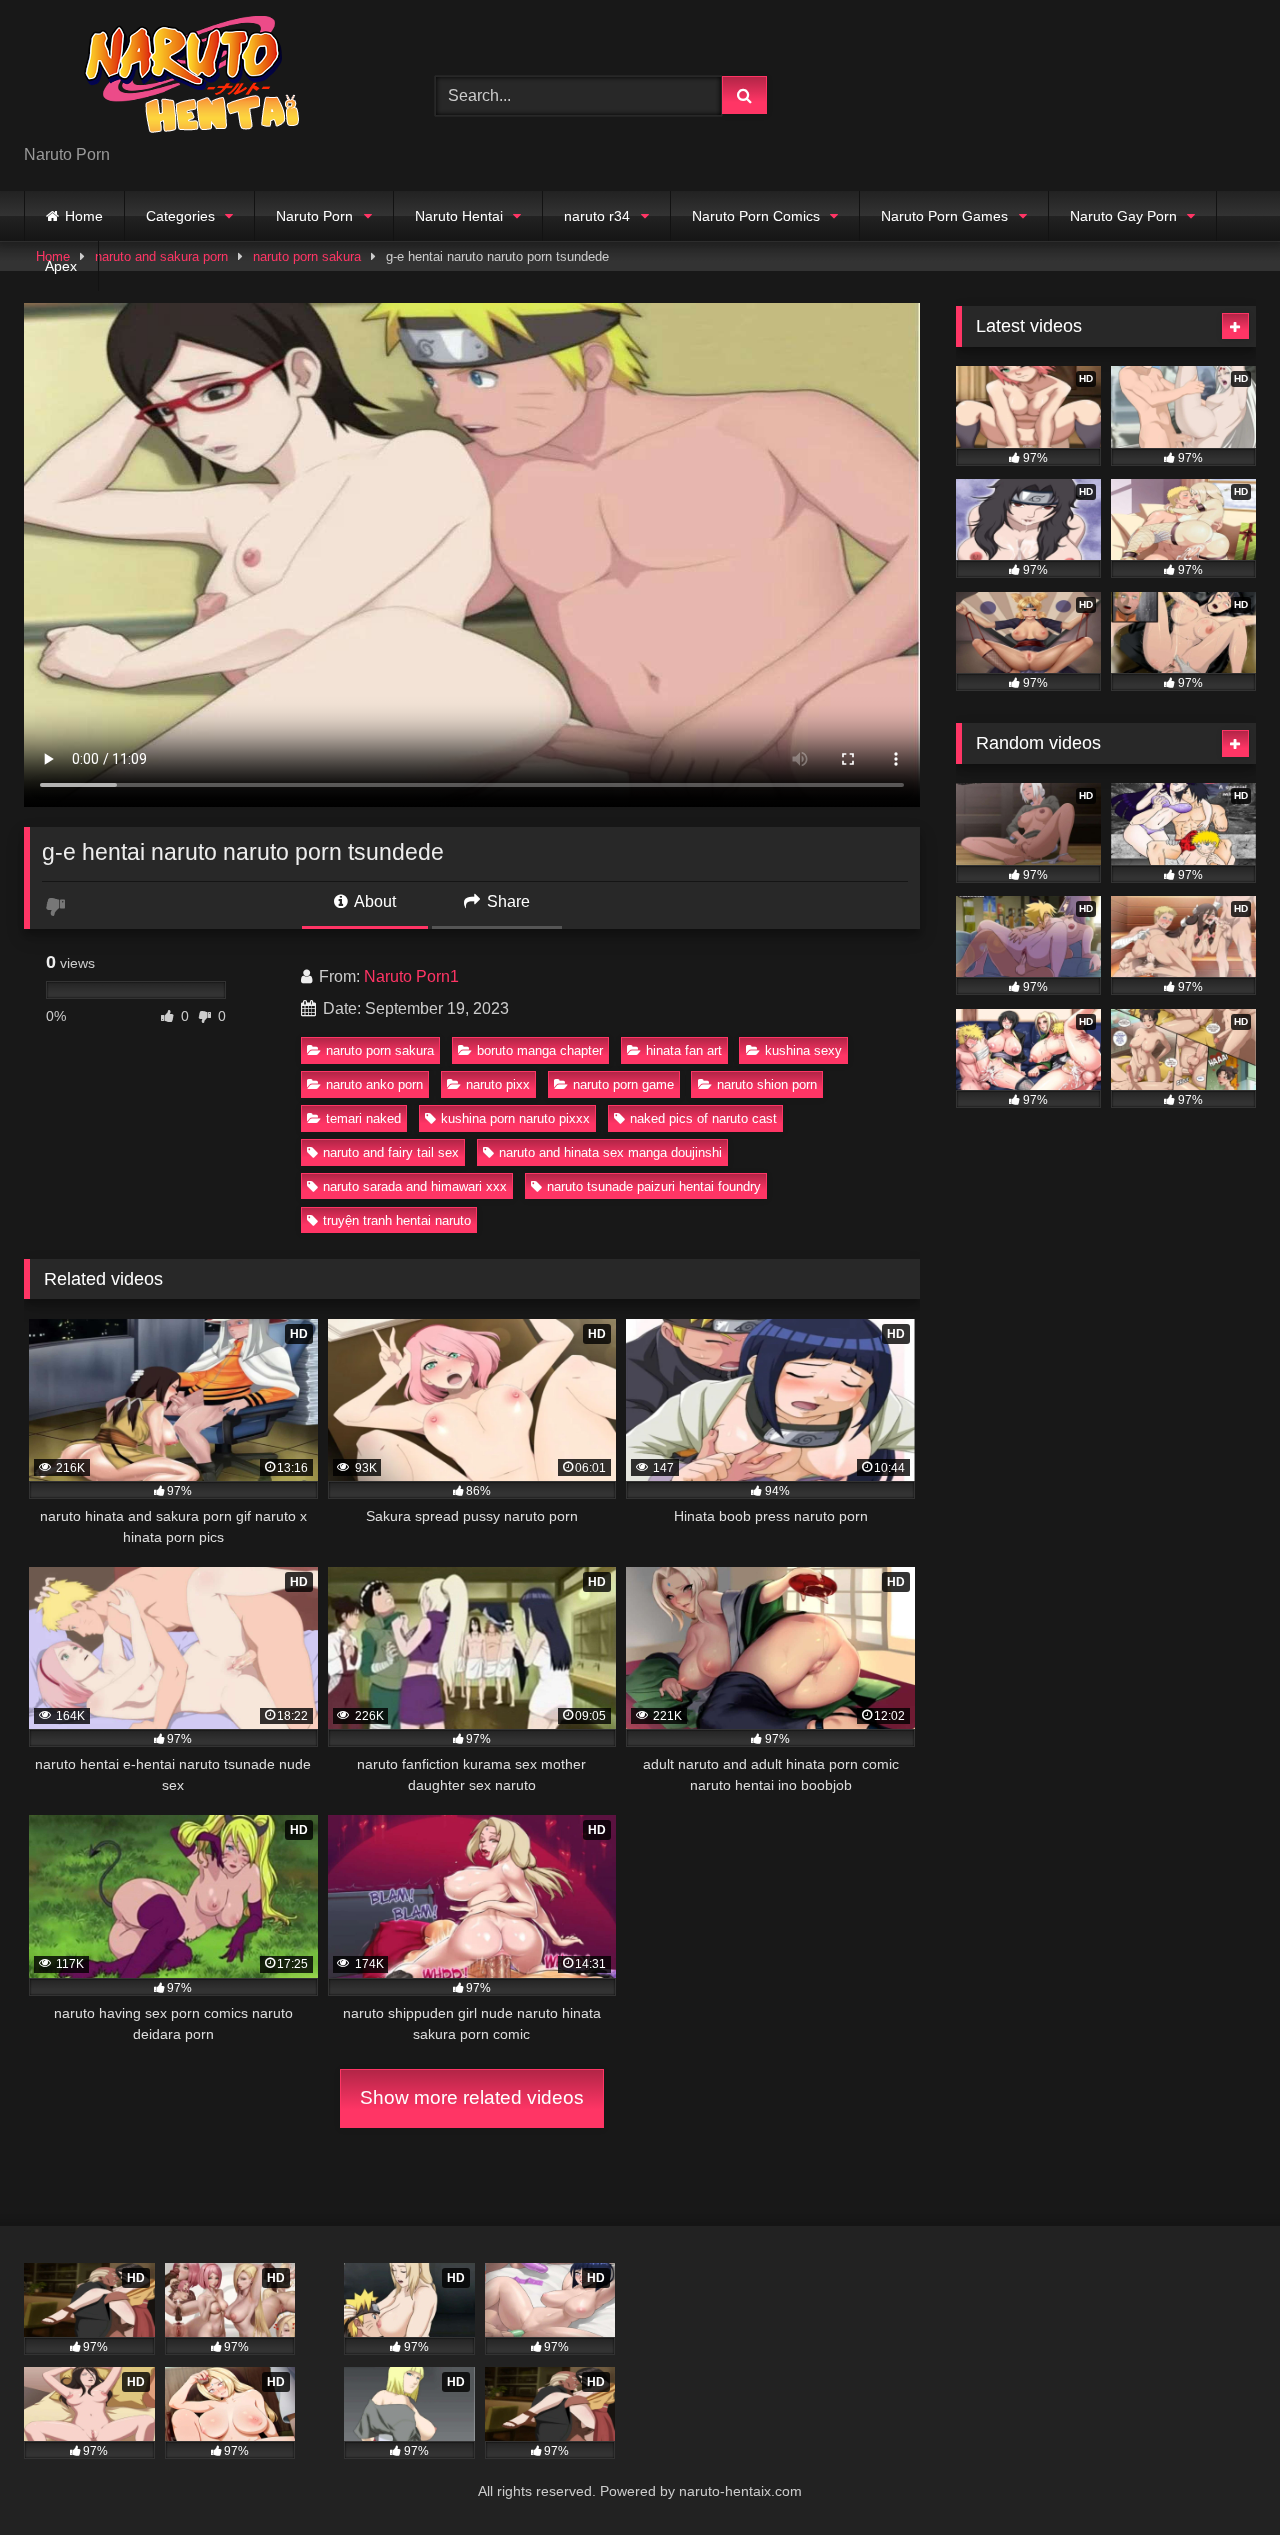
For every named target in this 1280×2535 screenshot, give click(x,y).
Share (506, 901)
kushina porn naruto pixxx (515, 1118)
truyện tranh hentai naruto (397, 1220)
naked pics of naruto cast (703, 1118)
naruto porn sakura (380, 1050)
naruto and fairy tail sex (391, 1152)
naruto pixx (498, 1084)
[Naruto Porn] (174, 79)
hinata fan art (684, 1050)
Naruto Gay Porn (1123, 216)
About (373, 901)
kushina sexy (803, 1050)
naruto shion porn (767, 1084)
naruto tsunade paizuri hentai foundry (654, 1186)
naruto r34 (597, 216)
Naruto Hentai (459, 216)
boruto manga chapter (540, 1050)
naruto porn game (623, 1084)
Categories (180, 216)
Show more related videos (472, 2097)
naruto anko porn (374, 1084)
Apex (61, 266)
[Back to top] (1218, 2475)
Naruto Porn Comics (756, 216)
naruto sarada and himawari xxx (415, 1186)
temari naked (363, 1118)
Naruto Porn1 (411, 976)
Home (84, 216)
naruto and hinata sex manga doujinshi (610, 1152)
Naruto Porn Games (944, 216)
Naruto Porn (314, 216)
